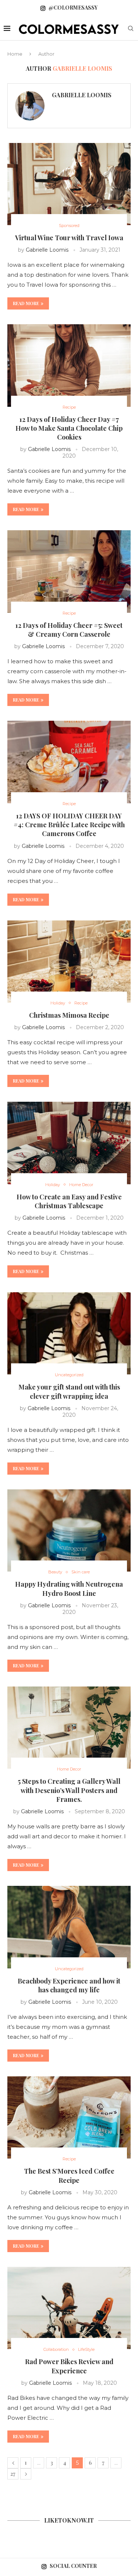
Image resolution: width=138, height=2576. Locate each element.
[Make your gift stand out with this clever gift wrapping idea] (69, 1333)
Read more (26, 303)
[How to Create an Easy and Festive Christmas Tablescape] (69, 1143)
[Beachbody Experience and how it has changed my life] (69, 1927)
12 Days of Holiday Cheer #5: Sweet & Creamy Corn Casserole (69, 630)
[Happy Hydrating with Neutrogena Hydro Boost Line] (69, 1530)
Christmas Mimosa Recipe (69, 1015)
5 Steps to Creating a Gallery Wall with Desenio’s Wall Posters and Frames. (69, 1790)
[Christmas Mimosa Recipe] (69, 962)
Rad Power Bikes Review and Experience (69, 2366)
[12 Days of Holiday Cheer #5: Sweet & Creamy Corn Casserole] (69, 571)
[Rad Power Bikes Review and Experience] (69, 2308)
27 (13, 2474)
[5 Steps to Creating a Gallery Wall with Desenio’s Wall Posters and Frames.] (69, 1728)
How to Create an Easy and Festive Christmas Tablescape (69, 1201)
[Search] (131, 29)
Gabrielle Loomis (82, 95)
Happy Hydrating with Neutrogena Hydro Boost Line (69, 1588)
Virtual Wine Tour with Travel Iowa (69, 238)
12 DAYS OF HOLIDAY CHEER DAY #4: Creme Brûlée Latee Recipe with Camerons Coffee (69, 825)
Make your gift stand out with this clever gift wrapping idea (69, 1391)
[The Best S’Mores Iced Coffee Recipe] (69, 2117)
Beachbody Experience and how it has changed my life (69, 1985)
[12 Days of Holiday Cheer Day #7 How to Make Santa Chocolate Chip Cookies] (69, 365)
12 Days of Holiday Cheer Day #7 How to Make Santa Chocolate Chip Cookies (69, 428)
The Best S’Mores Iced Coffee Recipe (69, 2175)
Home (15, 54)
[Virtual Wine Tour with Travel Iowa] (69, 184)
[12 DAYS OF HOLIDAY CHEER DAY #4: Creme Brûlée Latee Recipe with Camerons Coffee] (69, 762)
